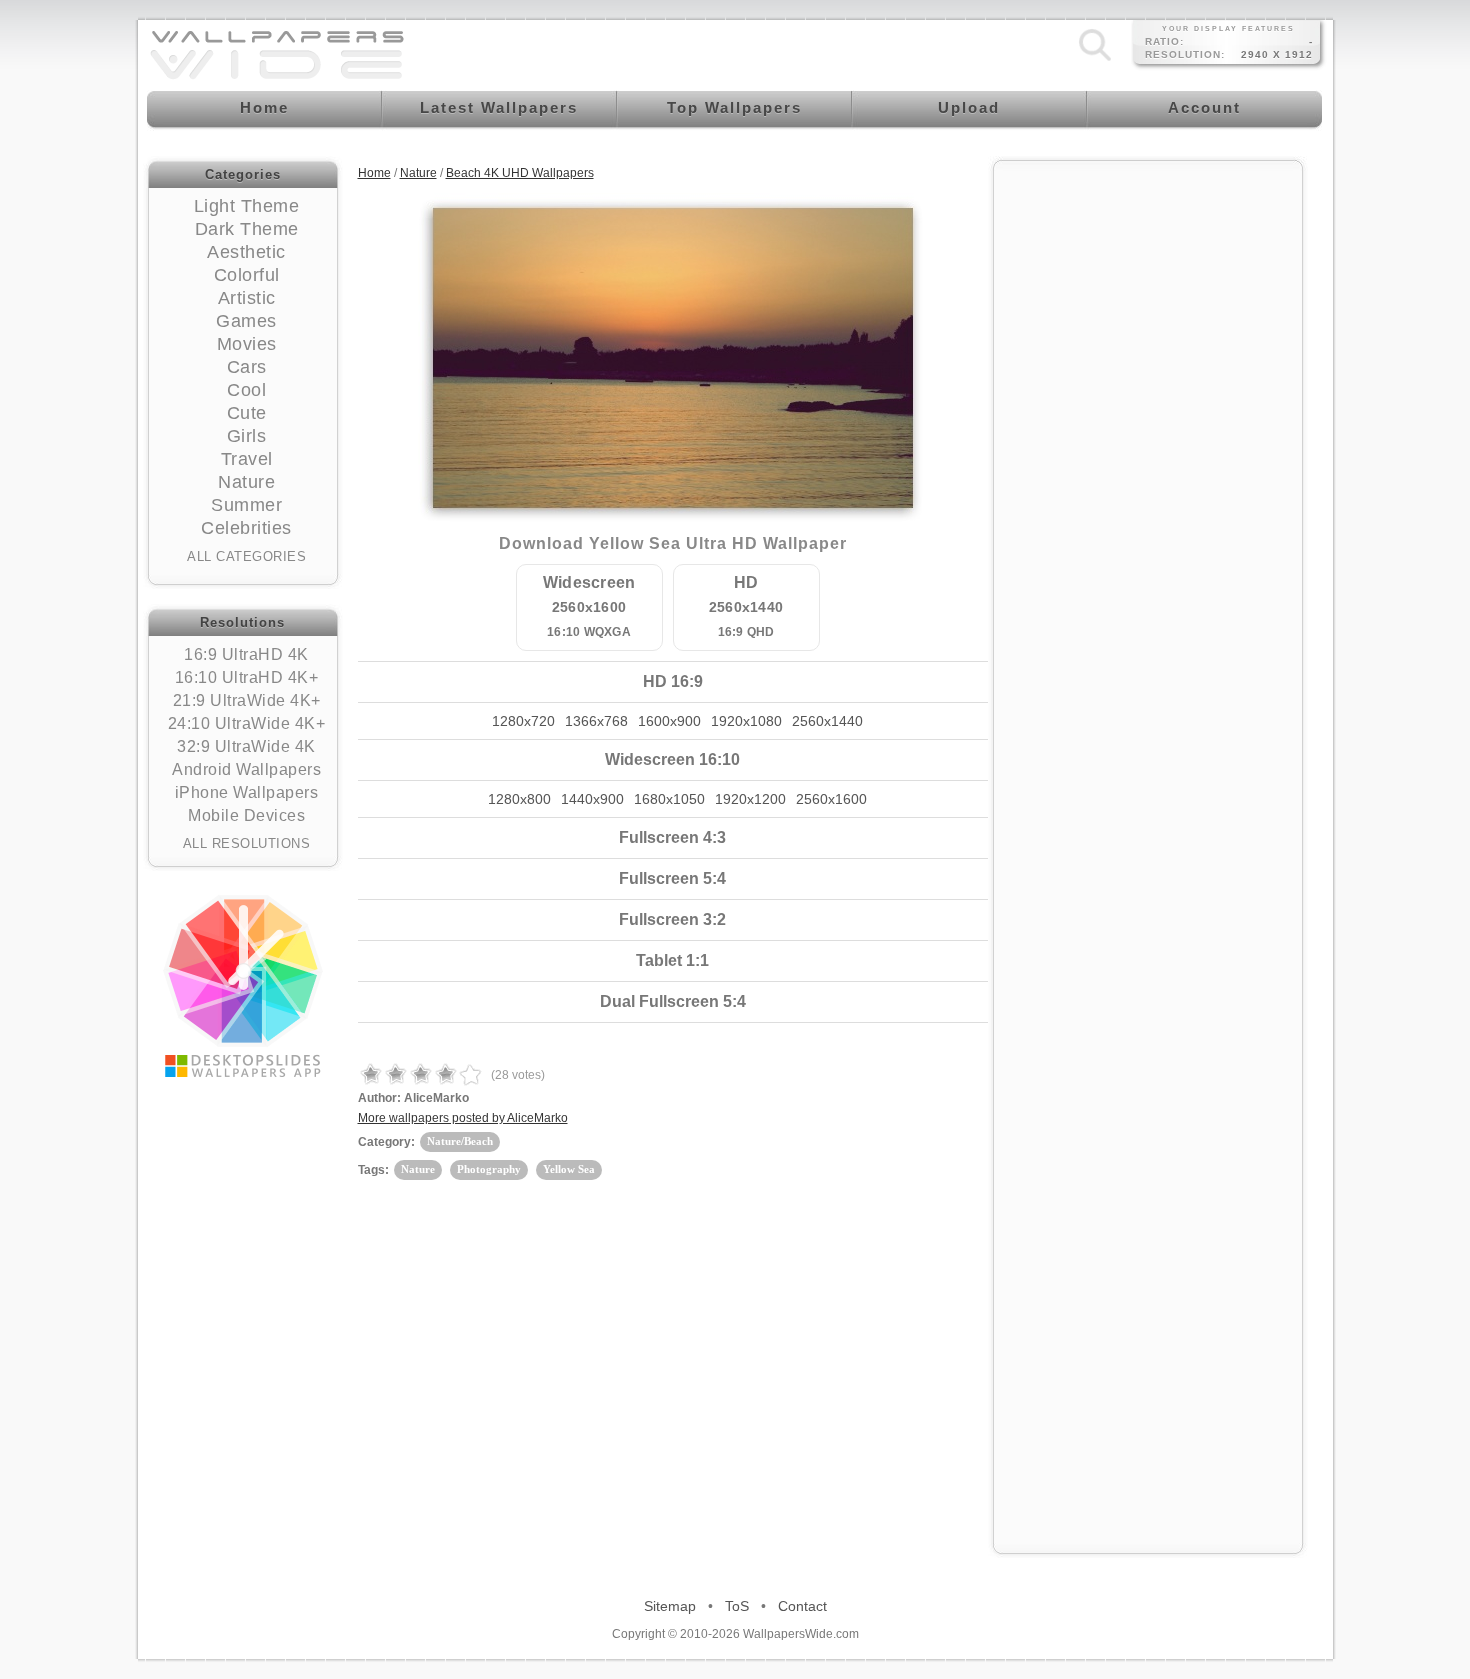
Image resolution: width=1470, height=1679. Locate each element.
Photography (489, 1169)
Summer (246, 505)
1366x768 (596, 721)
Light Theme (247, 206)
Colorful (247, 275)
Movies (247, 344)
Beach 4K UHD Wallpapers (520, 173)
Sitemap (670, 1606)
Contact (802, 1606)
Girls (247, 436)
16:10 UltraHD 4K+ (247, 677)
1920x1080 (746, 721)
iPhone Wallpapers (247, 792)
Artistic (247, 298)
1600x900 (669, 721)
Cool (246, 390)
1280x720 (523, 721)
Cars (247, 367)
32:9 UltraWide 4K (246, 746)
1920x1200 (750, 799)
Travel (247, 459)
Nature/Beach (460, 1141)
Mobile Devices (246, 815)
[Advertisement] (1148, 472)
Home (374, 173)
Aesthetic (246, 252)
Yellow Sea (569, 1169)
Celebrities (246, 528)
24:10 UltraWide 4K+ (247, 723)
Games (246, 321)
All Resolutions (247, 843)
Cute (247, 413)
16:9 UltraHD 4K (246, 654)
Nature (246, 482)
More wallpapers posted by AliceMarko (463, 1118)
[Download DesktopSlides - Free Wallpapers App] (243, 986)
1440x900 (592, 799)
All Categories (246, 556)
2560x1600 (831, 799)
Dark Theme (247, 229)
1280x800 (519, 799)
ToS (737, 1606)
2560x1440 (827, 721)
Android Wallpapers (246, 769)
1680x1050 (669, 799)
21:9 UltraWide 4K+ (247, 700)
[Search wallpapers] (1095, 61)
